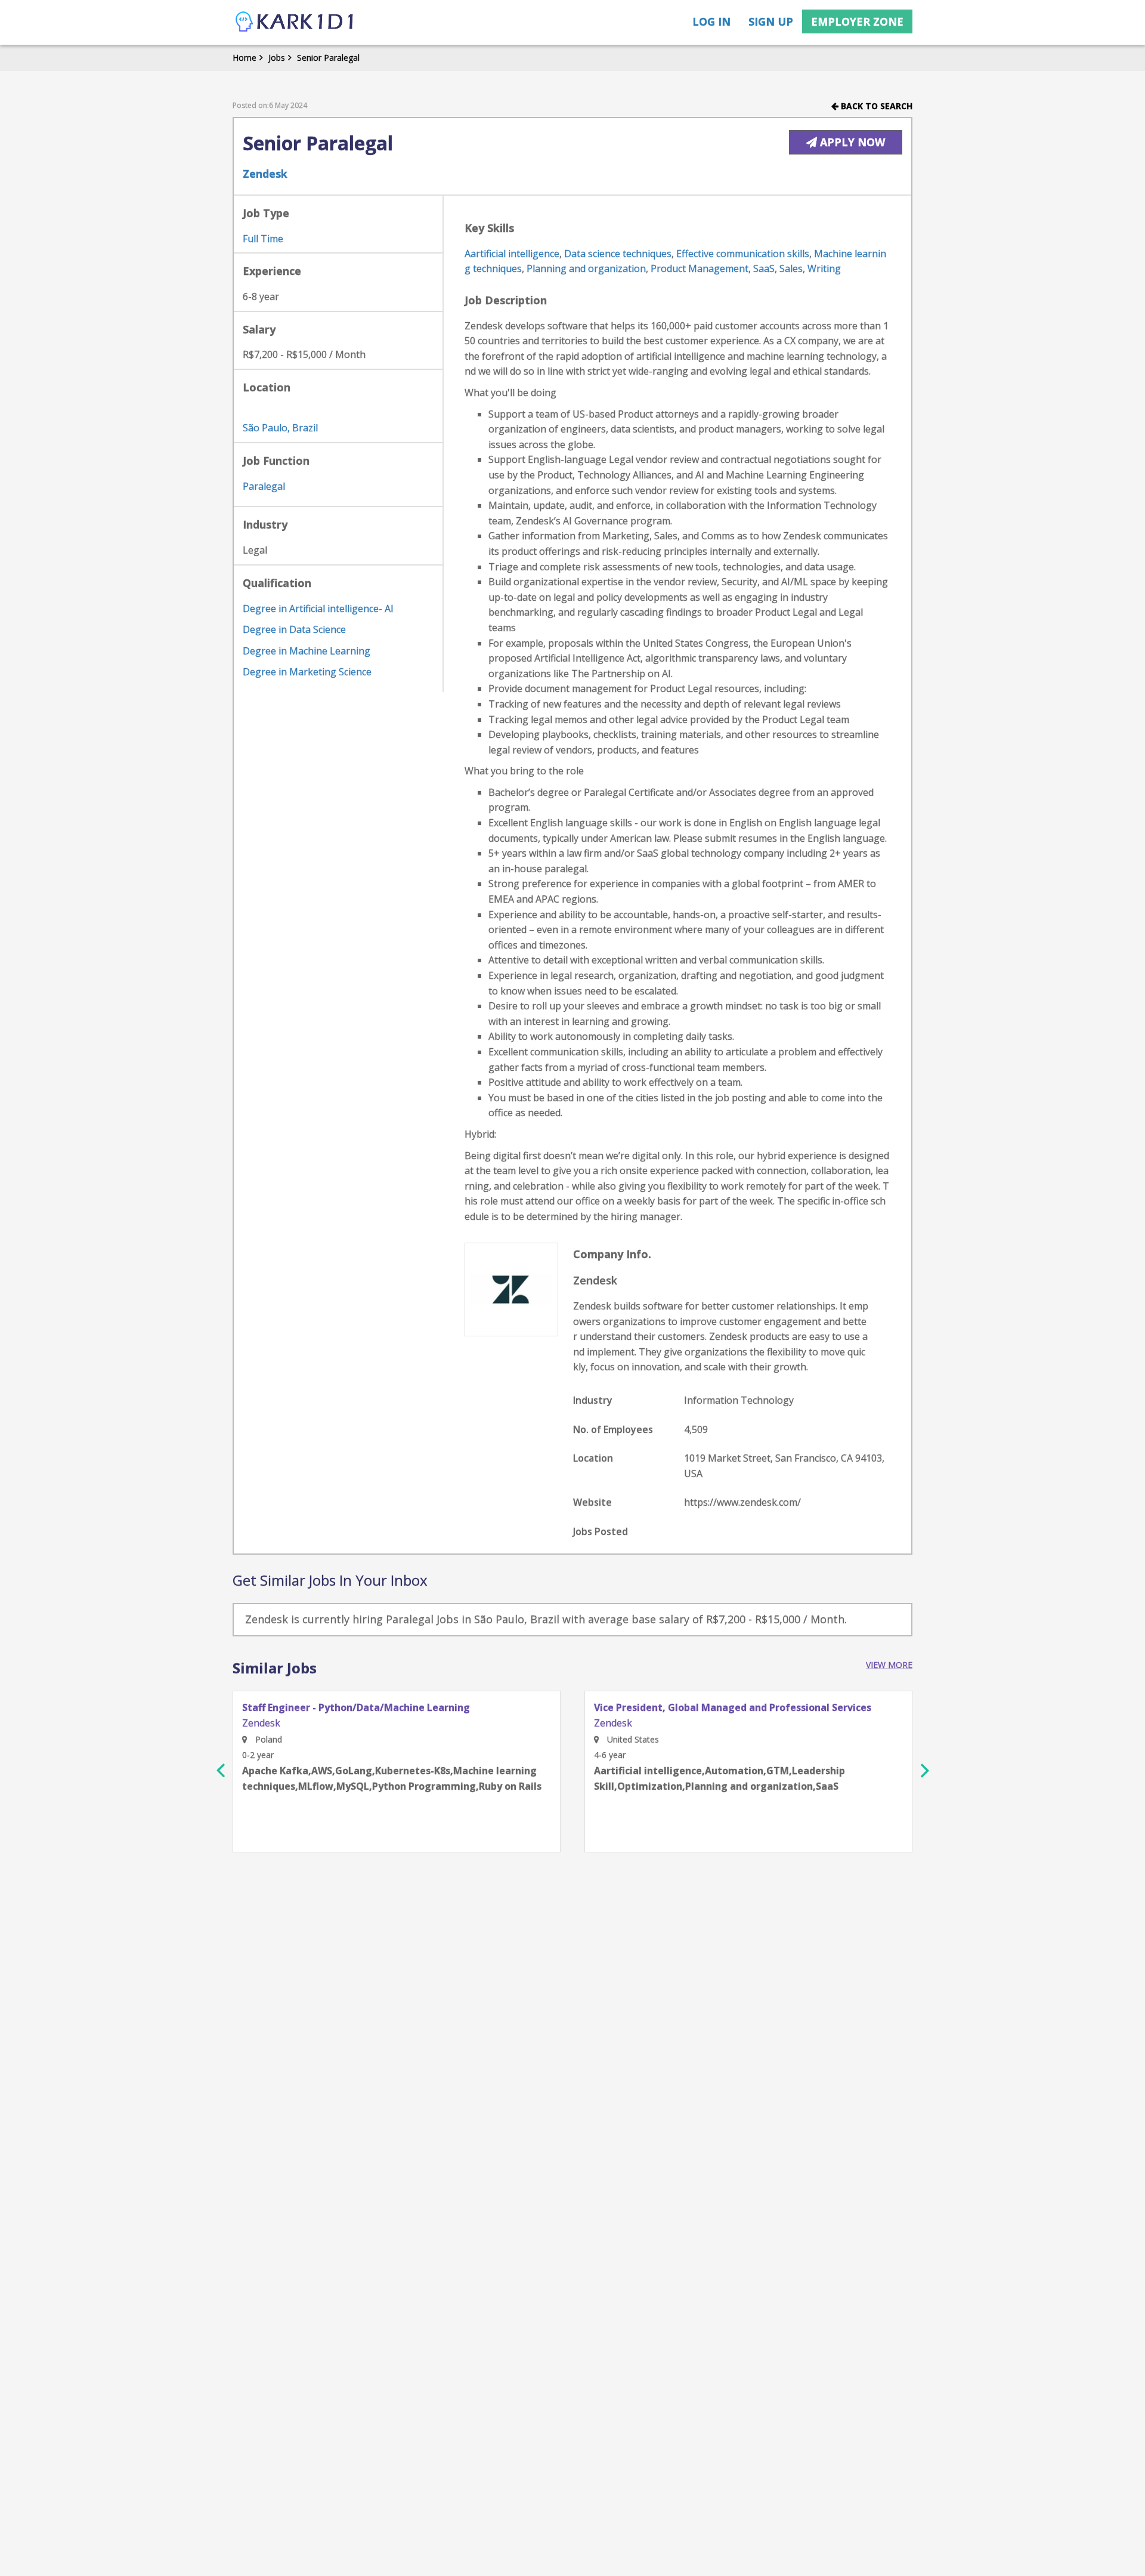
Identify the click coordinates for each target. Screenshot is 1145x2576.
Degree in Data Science (294, 629)
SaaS (764, 268)
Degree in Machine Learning (307, 651)
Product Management (700, 268)
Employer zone (857, 21)
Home (245, 58)
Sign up (771, 21)
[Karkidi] (295, 22)
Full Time (263, 239)
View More (889, 1665)
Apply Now (851, 142)
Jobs (277, 58)
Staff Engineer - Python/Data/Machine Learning (356, 1708)
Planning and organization (586, 268)
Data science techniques (618, 254)
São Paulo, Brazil (280, 428)
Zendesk (265, 174)
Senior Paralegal (328, 58)
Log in (711, 21)
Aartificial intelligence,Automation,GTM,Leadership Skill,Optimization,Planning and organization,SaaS (720, 1778)
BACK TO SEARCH (875, 106)
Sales (791, 268)
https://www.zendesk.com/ (742, 1502)
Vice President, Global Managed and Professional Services (733, 1708)
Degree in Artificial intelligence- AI (318, 609)
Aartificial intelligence (512, 254)
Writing (824, 268)
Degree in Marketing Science (307, 672)
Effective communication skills (743, 254)
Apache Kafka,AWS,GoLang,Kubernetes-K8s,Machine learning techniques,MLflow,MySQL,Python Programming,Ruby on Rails (392, 1778)
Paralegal (264, 486)
